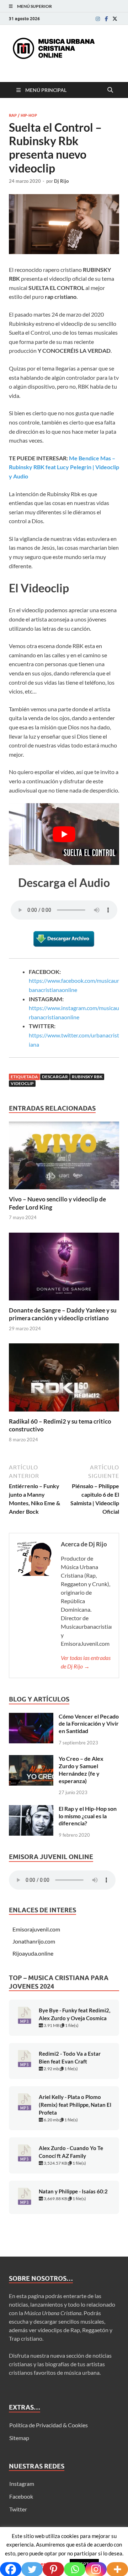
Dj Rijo (61, 181)
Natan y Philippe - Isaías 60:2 (73, 2191)
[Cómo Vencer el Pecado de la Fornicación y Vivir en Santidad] (31, 1717)
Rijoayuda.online (33, 1953)
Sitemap (19, 2438)
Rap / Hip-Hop (23, 115)
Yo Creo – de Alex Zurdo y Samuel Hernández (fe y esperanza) (81, 1769)
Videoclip (22, 1083)
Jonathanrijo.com (34, 1941)
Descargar (55, 1077)
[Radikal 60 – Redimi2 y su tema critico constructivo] (64, 1380)
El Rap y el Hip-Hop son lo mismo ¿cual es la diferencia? (88, 1816)
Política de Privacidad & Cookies (49, 2425)
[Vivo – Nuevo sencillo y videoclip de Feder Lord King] (64, 1158)
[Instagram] (98, 19)
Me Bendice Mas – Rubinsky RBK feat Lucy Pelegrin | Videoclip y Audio (64, 467)
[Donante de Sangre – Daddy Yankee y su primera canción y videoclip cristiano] (64, 1269)
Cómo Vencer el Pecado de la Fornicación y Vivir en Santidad (89, 1724)
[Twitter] (115, 19)
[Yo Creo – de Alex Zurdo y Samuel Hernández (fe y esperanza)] (31, 1759)
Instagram (22, 2484)
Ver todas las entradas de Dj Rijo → (86, 1662)
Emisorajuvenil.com (36, 1929)
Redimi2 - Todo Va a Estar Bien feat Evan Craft (70, 2058)
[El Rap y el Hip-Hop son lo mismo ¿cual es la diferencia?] (31, 1809)
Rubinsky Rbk (87, 1077)
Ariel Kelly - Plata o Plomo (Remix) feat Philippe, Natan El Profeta (75, 2105)
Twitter (18, 2509)
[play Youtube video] (64, 834)
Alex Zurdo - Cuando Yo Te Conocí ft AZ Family (71, 2152)
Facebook (21, 2496)
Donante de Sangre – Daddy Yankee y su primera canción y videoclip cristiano (63, 1314)
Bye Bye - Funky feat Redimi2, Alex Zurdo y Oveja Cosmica (74, 2014)
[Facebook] (106, 19)
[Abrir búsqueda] (110, 90)
